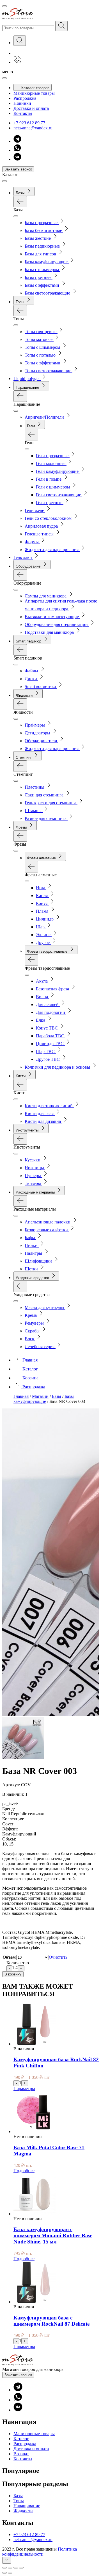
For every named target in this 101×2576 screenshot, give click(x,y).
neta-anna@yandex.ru (33, 128)
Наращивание (27, 2506)
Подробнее (24, 2171)
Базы (18, 2496)
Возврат (21, 2454)
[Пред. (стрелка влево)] (4, 2573)
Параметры (24, 2088)
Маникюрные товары (34, 93)
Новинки (22, 103)
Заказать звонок (18, 169)
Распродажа (25, 98)
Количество (18, 1963)
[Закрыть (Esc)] (4, 2568)
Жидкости (23, 2511)
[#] (61, 26)
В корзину (13, 1974)
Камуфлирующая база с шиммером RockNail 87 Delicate (51, 2321)
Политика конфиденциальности (40, 2552)
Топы (19, 2501)
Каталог (21, 2439)
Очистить (58, 1957)
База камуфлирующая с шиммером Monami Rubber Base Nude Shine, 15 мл (53, 2235)
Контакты (23, 113)
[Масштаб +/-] (21, 2568)
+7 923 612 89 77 (29, 123)
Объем (9, 1957)
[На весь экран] (16, 2568)
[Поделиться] (10, 2568)
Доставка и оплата (31, 108)
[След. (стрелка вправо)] (10, 2573)
